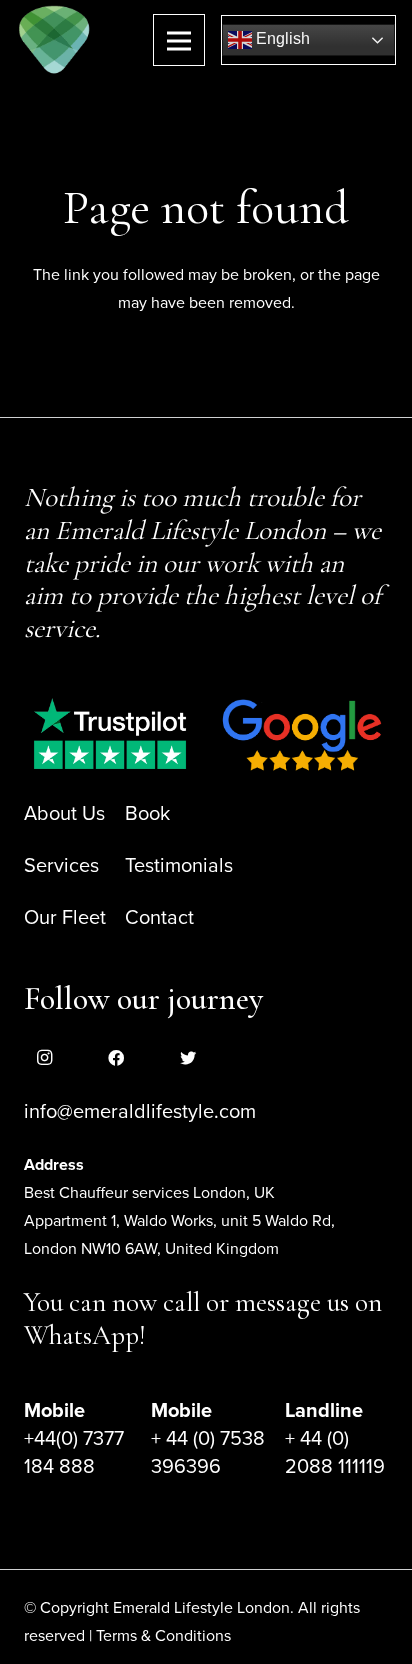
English (281, 38)
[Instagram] (44, 1058)
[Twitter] (188, 1058)
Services (61, 866)
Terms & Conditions (163, 1636)
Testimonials (179, 866)
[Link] (54, 40)
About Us (64, 814)
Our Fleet (65, 918)
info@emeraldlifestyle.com (140, 1112)
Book (147, 814)
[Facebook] (116, 1058)
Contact (159, 918)
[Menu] (179, 40)
